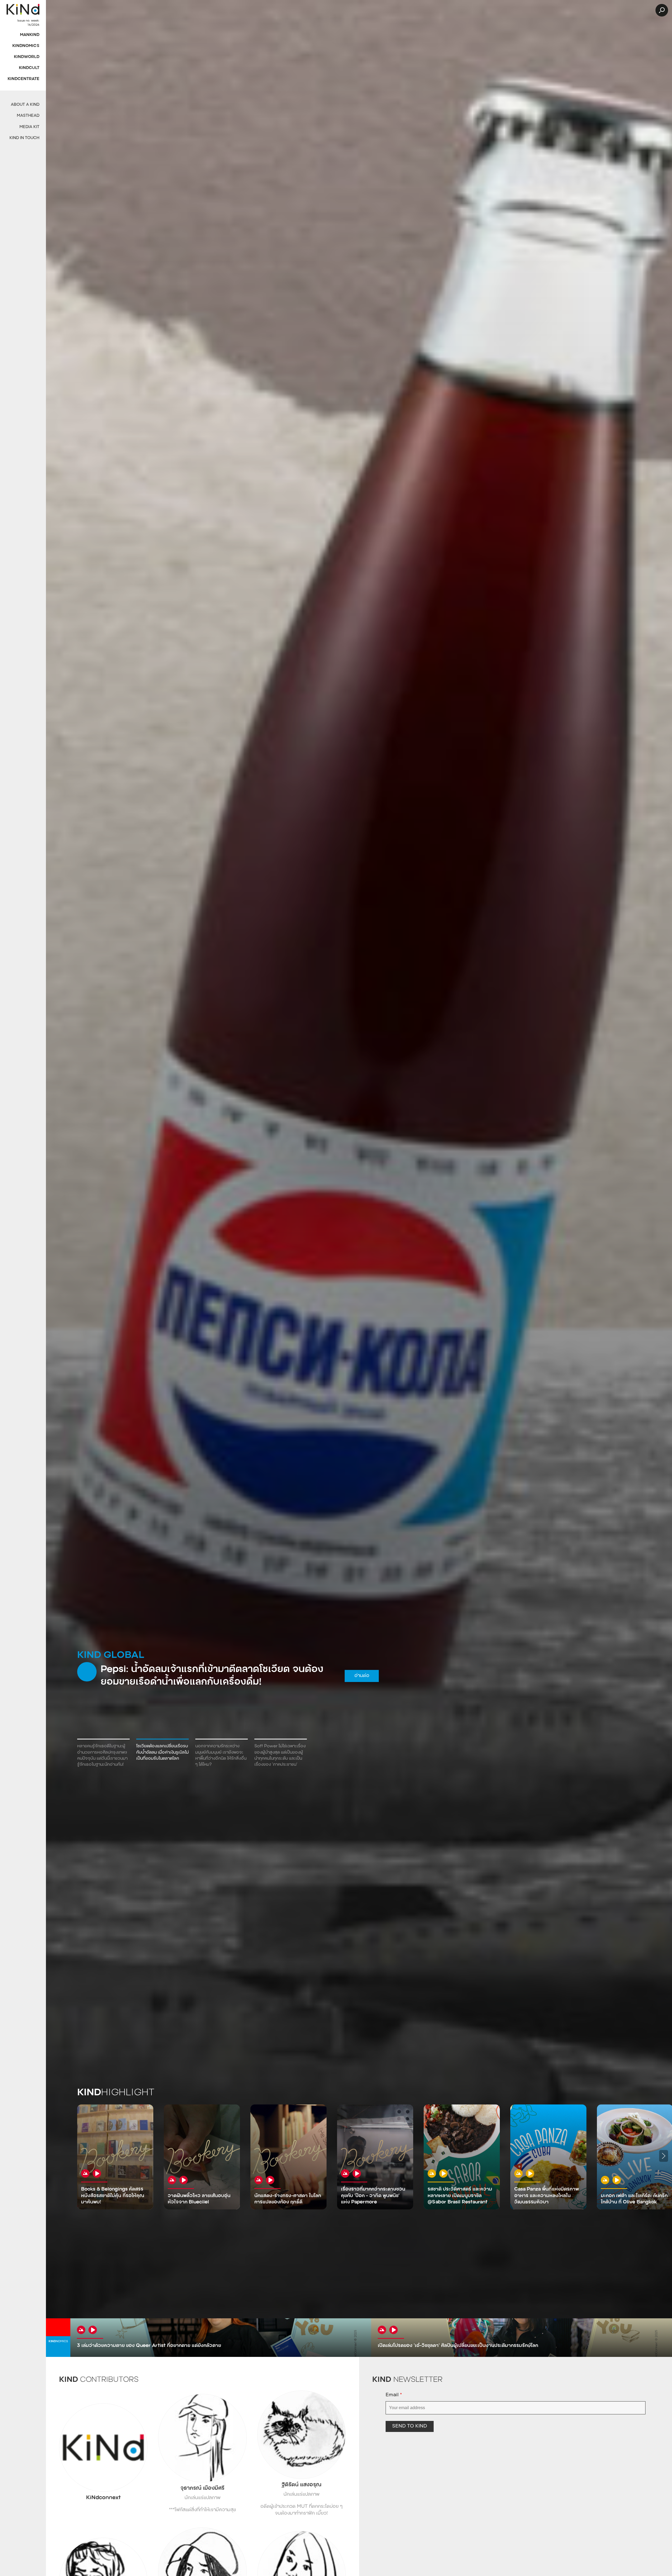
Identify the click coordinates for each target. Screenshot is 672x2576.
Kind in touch (24, 138)
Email (394, 2395)
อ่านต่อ (354, 1676)
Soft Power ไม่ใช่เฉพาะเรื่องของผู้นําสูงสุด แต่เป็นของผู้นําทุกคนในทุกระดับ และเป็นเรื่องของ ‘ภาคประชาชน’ (280, 1755)
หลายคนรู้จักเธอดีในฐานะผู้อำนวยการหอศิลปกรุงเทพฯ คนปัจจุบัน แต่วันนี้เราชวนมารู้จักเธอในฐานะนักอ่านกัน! (102, 1755)
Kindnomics (26, 46)
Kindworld (27, 57)
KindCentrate (23, 79)
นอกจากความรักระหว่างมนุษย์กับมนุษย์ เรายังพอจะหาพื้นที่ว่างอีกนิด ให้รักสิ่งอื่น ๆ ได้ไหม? (221, 1755)
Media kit (29, 127)
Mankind (30, 35)
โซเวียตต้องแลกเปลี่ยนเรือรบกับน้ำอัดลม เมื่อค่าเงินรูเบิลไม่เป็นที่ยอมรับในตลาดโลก (162, 1752)
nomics (58, 2342)
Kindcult (29, 68)
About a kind (25, 105)
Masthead (28, 116)
